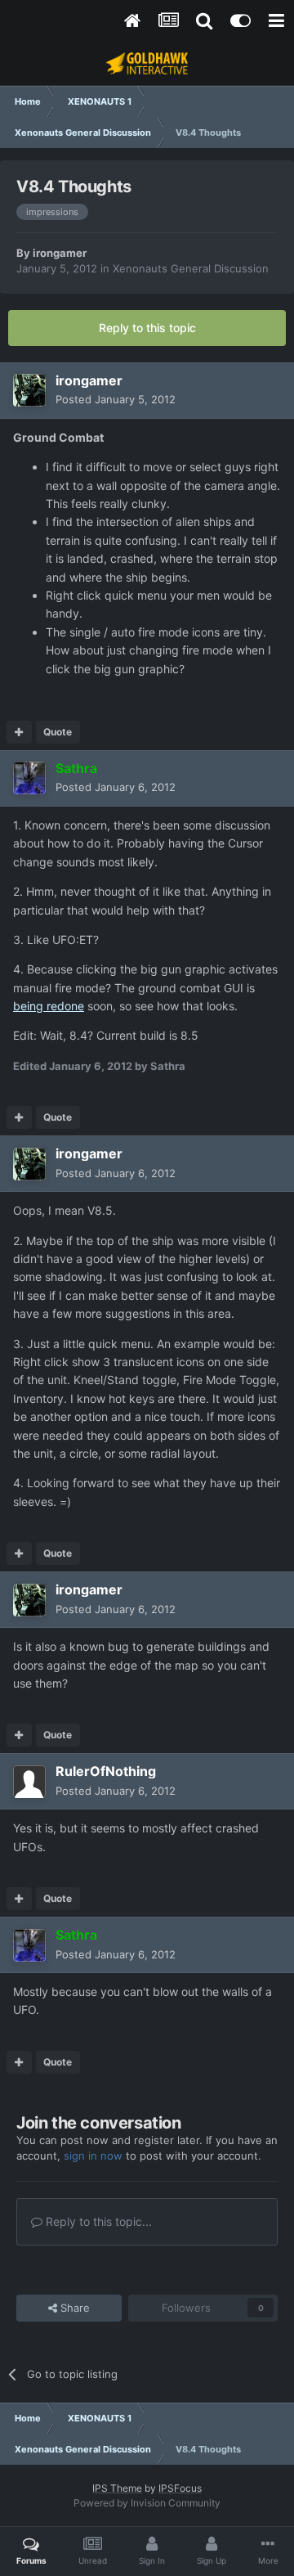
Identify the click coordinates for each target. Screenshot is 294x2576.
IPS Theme (117, 2488)
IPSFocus (180, 2488)
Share (73, 2308)
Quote (58, 732)
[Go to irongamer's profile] (29, 390)
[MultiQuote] (19, 732)
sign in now (93, 2156)
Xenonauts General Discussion (191, 268)
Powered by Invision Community (147, 2503)
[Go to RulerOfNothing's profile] (29, 1782)
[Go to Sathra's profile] (29, 778)
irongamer (60, 253)
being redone (49, 1006)
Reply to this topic (147, 328)
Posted (116, 399)
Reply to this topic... (97, 2221)
